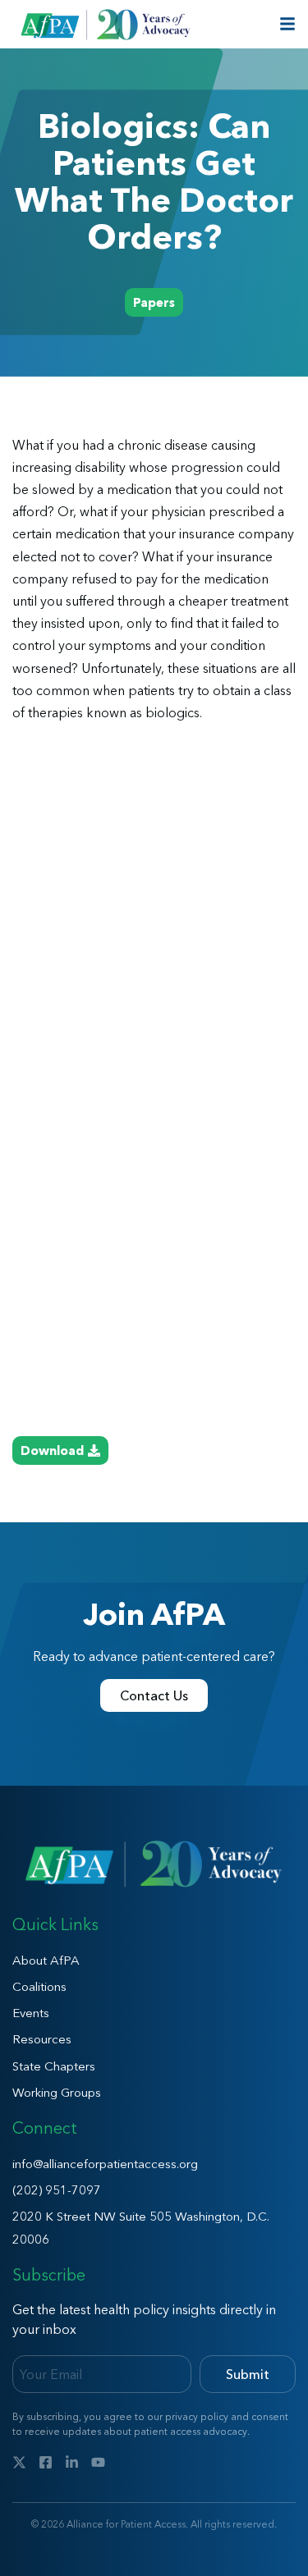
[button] (154, 302)
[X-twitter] (19, 2462)
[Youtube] (98, 2462)
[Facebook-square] (46, 2462)
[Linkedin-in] (72, 2462)
